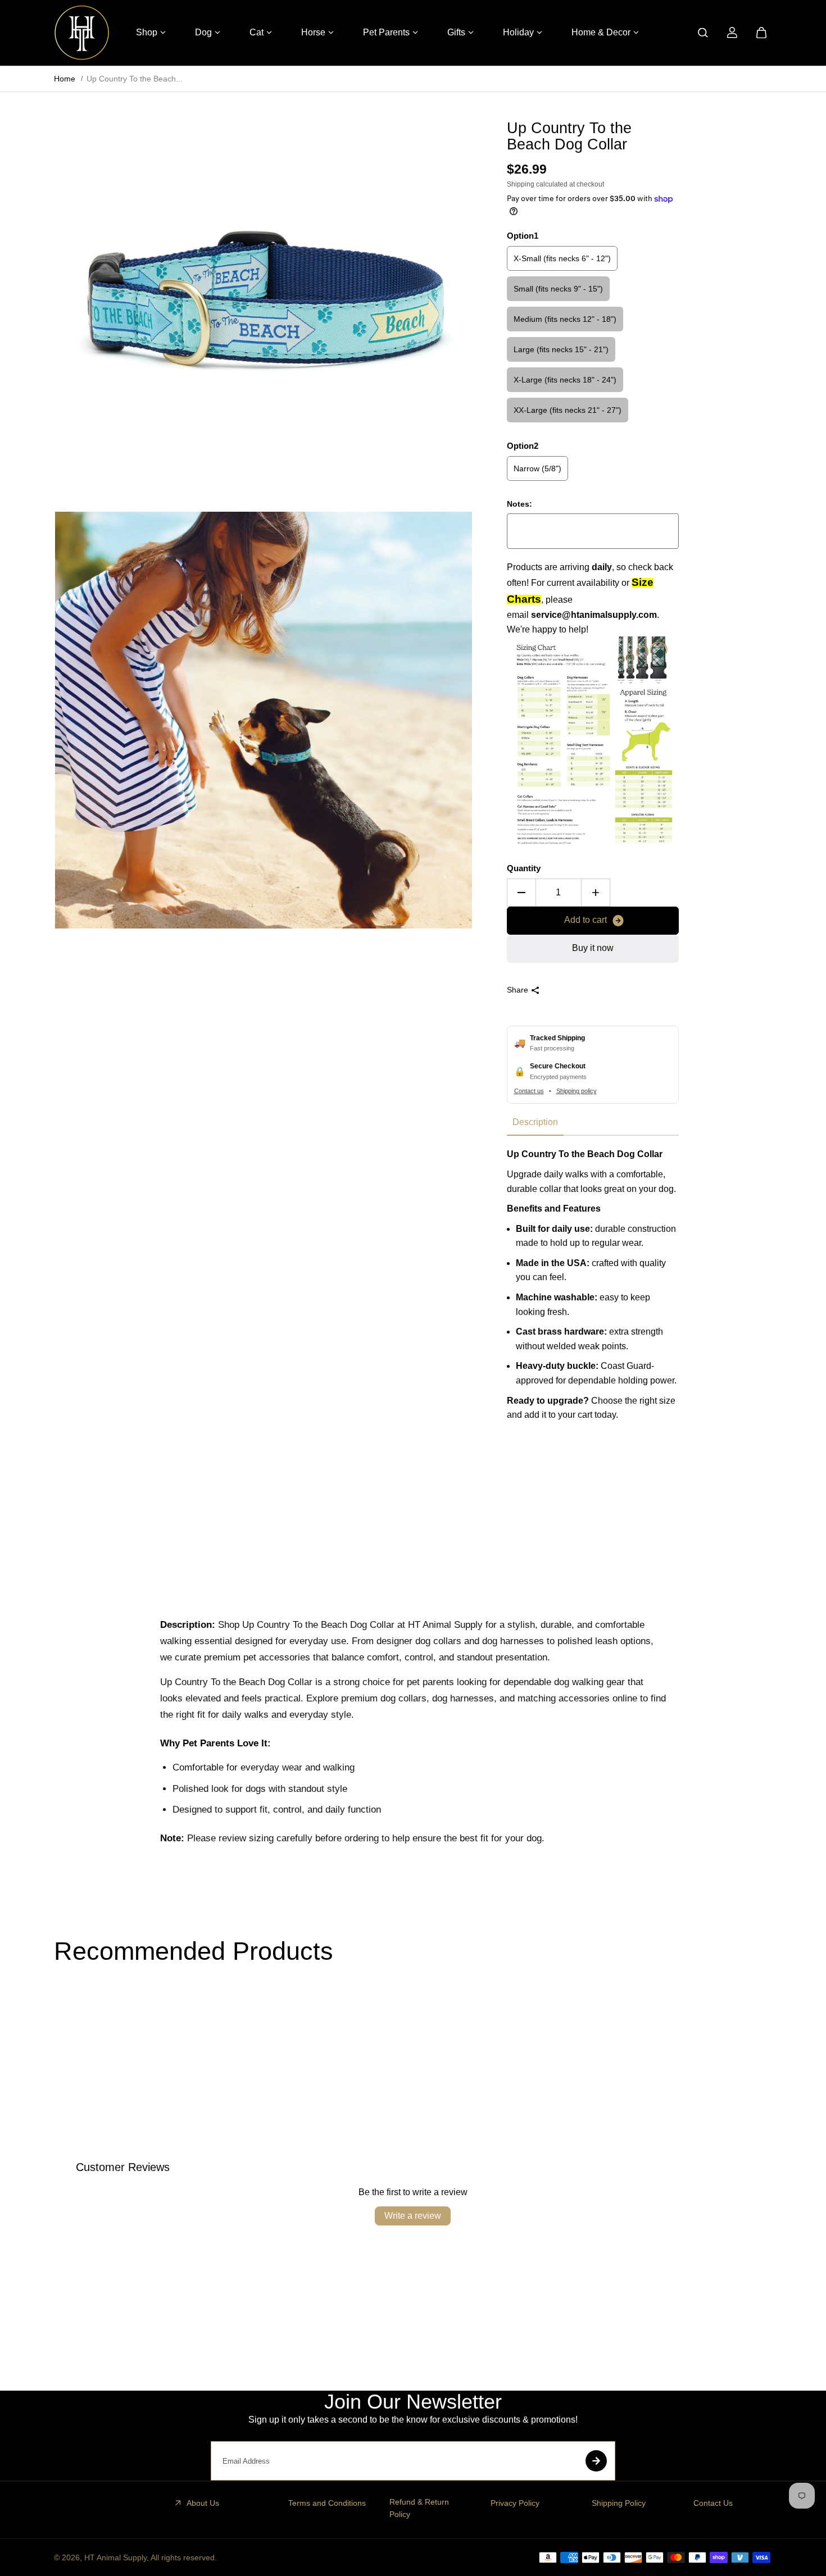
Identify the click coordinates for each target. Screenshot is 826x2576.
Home (65, 79)
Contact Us (713, 2503)
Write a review (413, 2216)
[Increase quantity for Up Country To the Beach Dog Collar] (596, 893)
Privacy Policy (515, 2503)
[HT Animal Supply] (82, 33)
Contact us (529, 1091)
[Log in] (732, 33)
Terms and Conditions (327, 2503)
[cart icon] (761, 33)
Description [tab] (535, 1122)
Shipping (521, 184)
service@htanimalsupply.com (594, 615)
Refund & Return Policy (419, 2508)
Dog (203, 32)
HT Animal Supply (115, 2557)
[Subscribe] (596, 2461)
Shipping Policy (619, 2503)
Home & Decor (601, 32)
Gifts (456, 32)
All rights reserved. (184, 2557)
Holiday (518, 32)
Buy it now (593, 948)
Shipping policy (577, 1091)
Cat (257, 32)
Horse (313, 32)
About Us (203, 2503)
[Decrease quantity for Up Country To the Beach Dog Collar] (521, 893)
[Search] (703, 33)
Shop (147, 32)
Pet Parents (386, 32)
